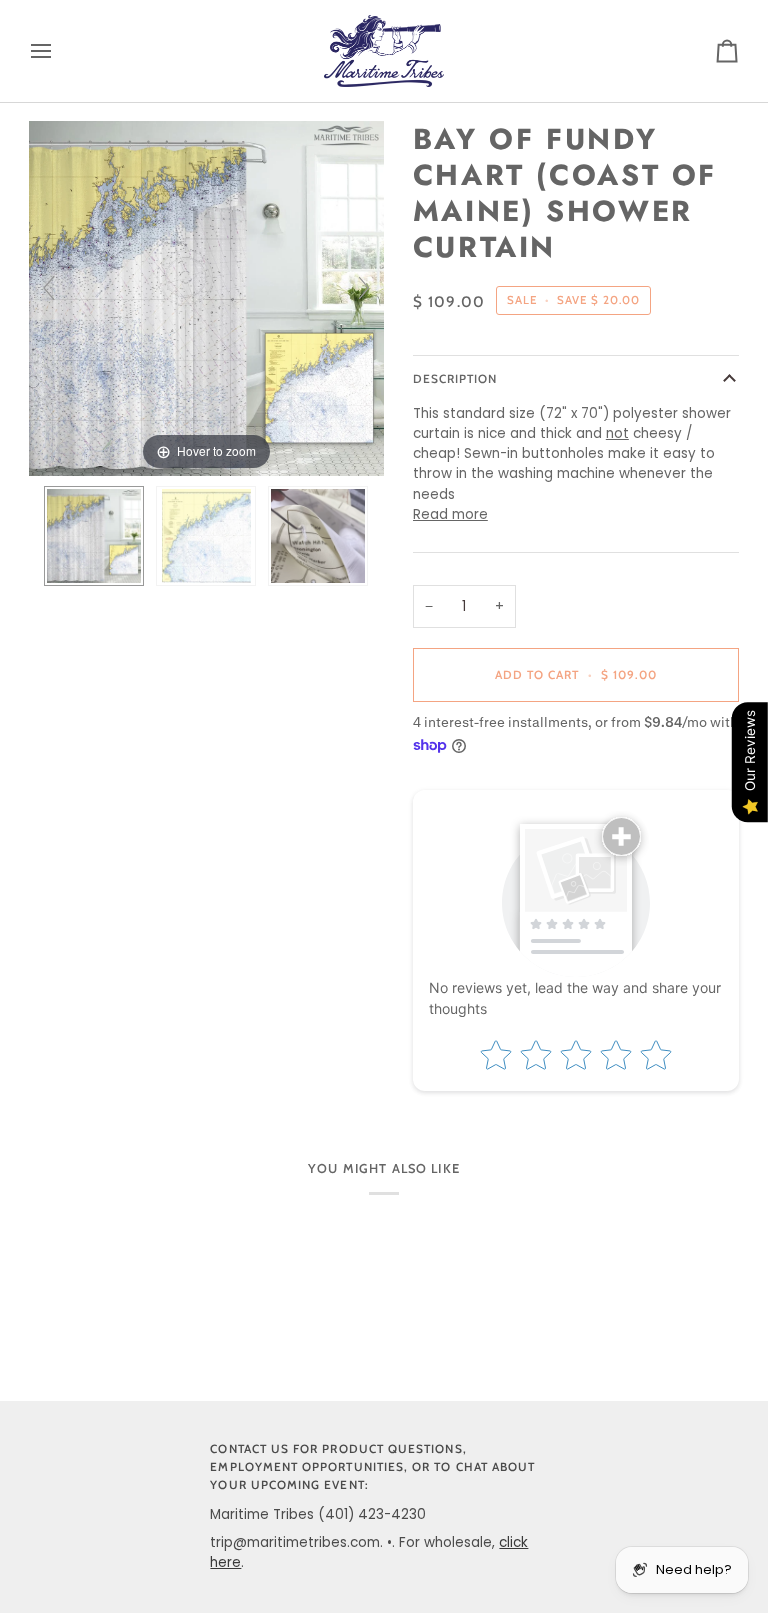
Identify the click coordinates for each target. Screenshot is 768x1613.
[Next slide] (364, 288)
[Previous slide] (49, 288)
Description (455, 379)
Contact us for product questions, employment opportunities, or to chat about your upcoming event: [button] (372, 1467)
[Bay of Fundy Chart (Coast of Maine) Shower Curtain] (94, 536)
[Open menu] (59, 51)
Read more (450, 514)
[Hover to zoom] (206, 297)
